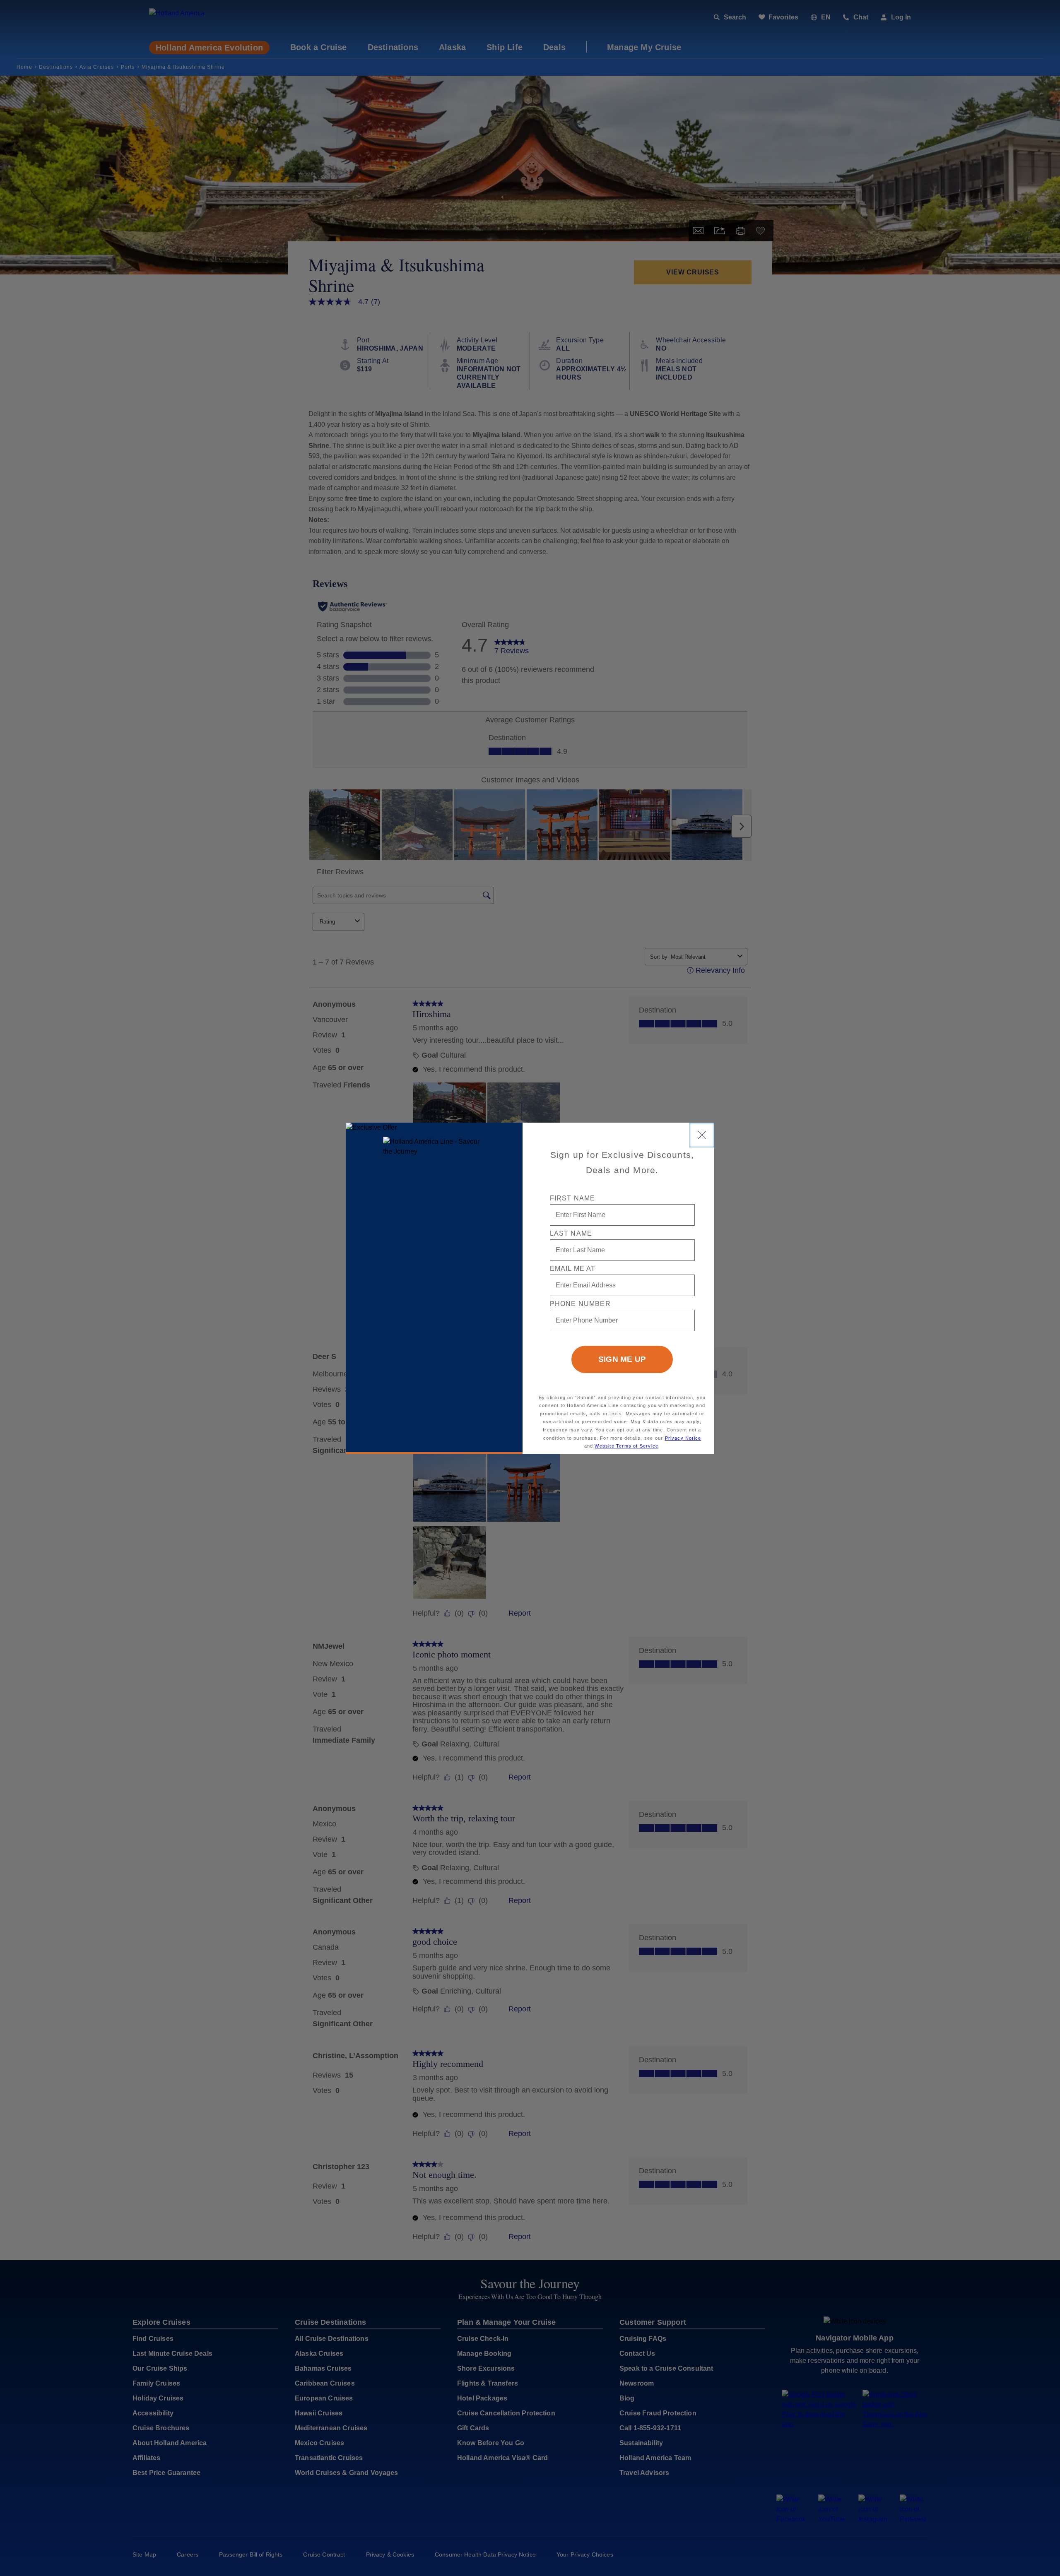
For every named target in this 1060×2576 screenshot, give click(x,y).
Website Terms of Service (626, 1446)
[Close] (702, 1135)
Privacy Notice (683, 1438)
